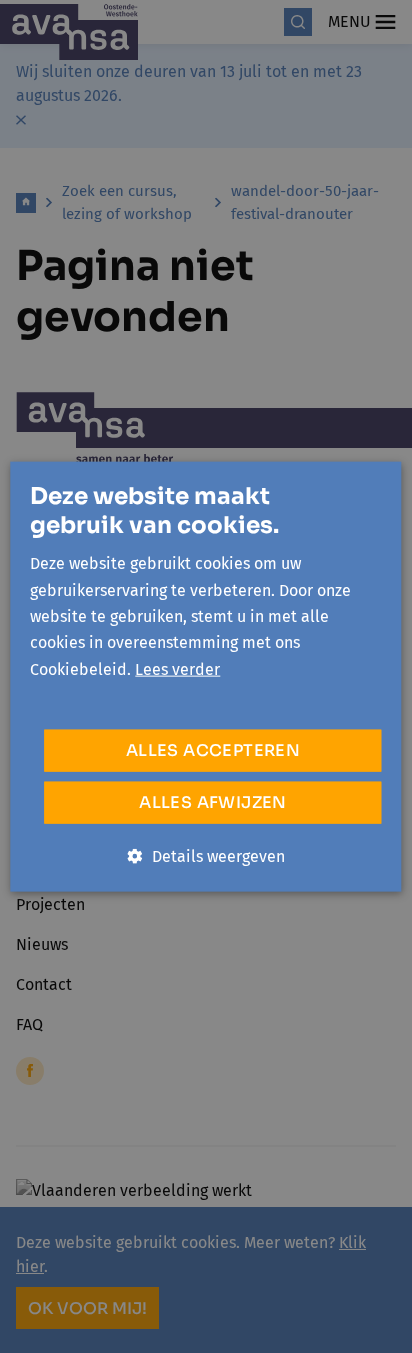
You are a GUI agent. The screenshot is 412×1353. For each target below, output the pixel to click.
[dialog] (206, 676)
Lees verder (177, 668)
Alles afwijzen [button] (213, 802)
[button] (206, 857)
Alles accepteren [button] (213, 750)
